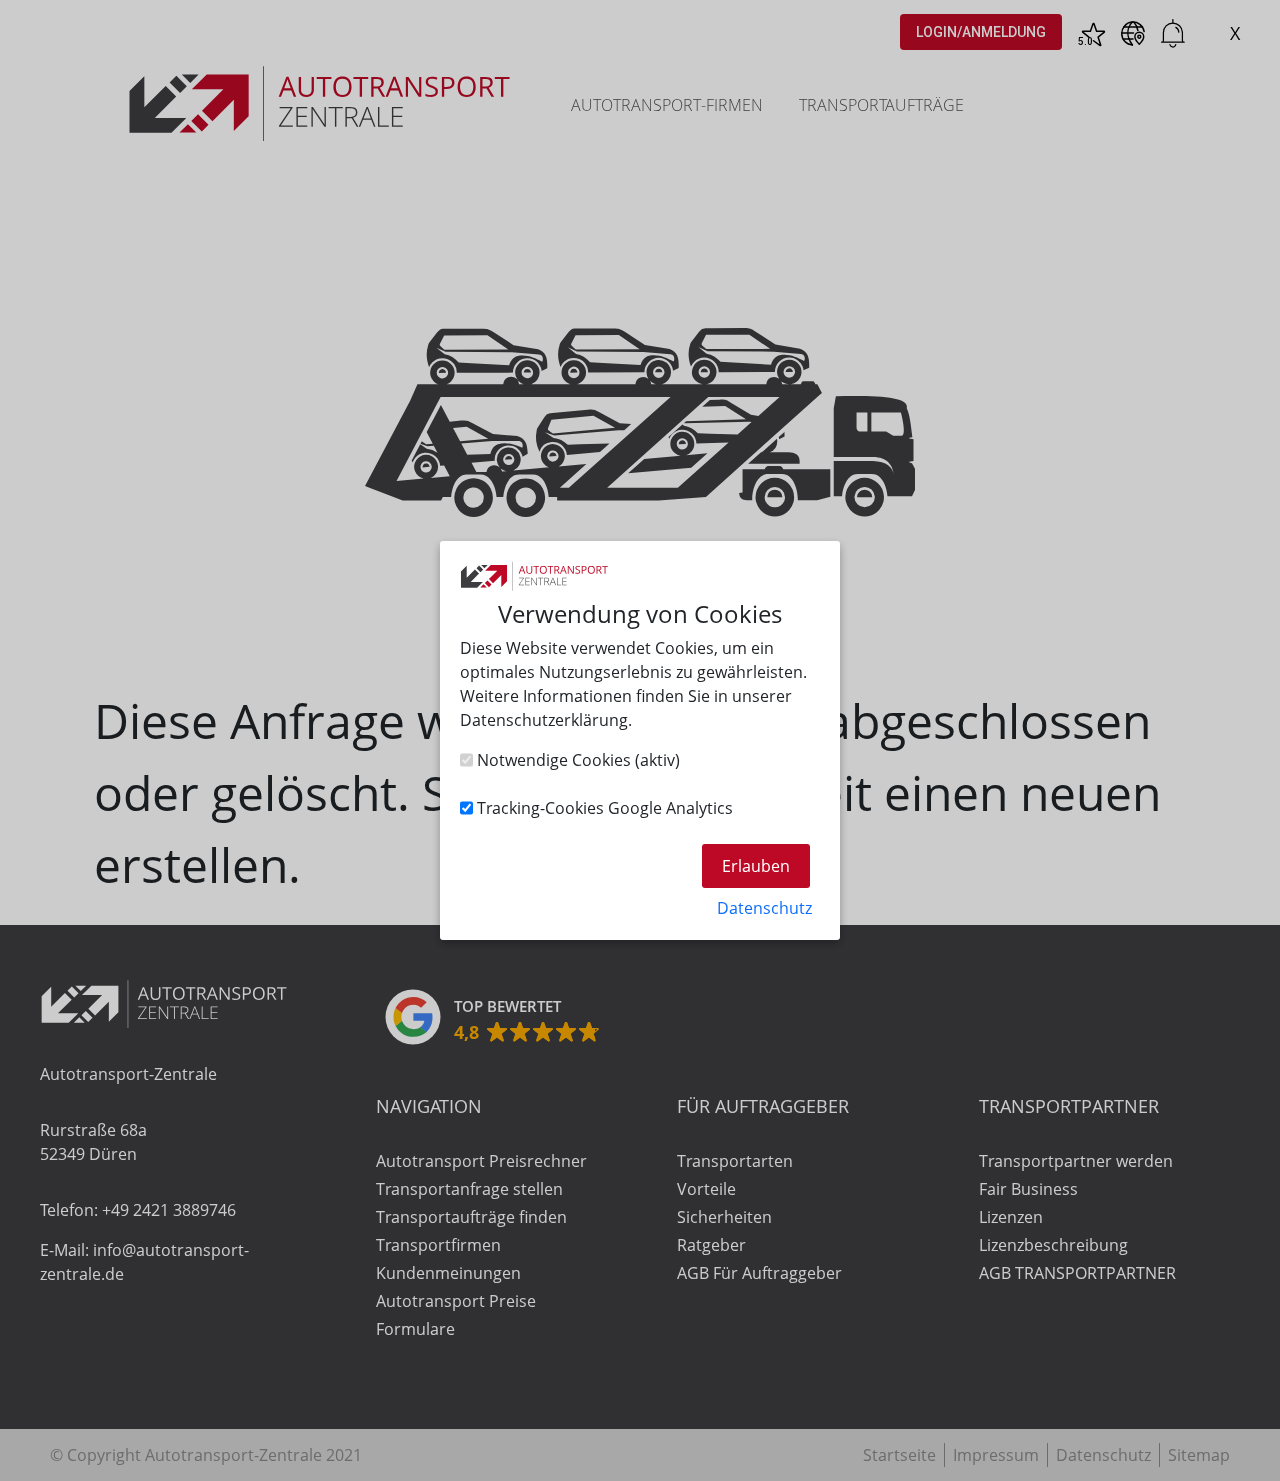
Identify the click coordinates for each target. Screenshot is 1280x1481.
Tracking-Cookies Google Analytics (603, 808)
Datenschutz (764, 908)
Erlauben (756, 866)
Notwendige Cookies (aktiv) (576, 760)
